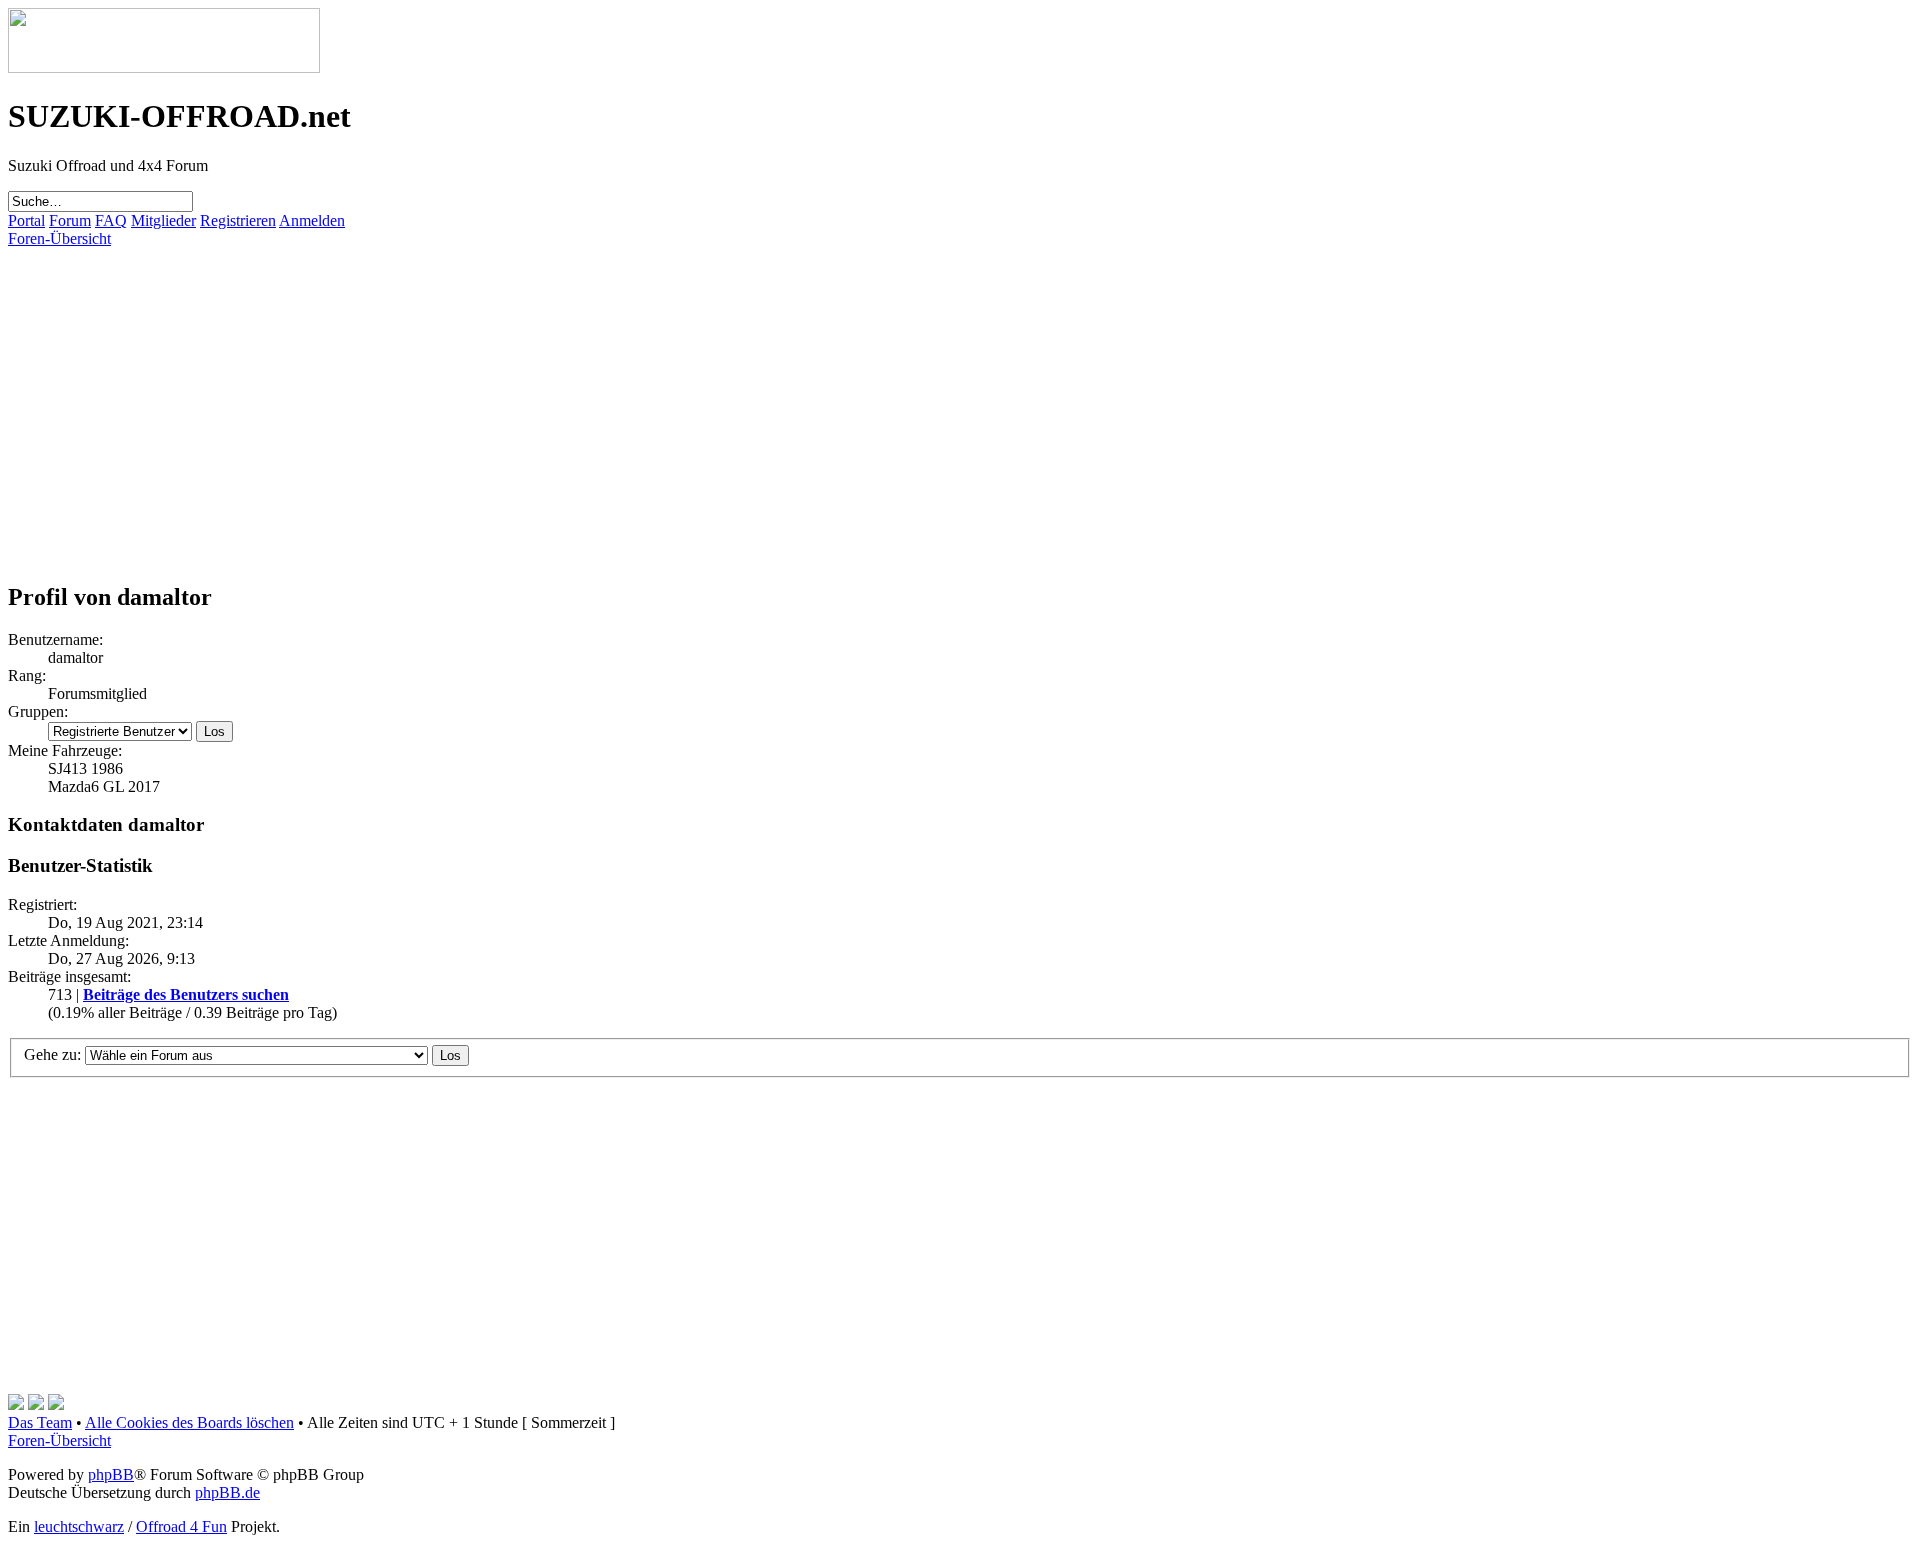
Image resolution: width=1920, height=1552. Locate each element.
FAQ (111, 220)
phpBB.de (227, 1492)
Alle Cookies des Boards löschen (189, 1422)
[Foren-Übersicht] (164, 67)
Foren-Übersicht (59, 238)
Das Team (40, 1422)
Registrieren (238, 220)
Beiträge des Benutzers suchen (186, 994)
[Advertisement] (608, 388)
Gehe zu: (52, 1054)
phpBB (111, 1474)
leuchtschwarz (79, 1526)
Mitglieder (163, 220)
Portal (26, 220)
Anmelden (312, 220)
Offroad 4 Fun (181, 1526)
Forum (70, 220)
